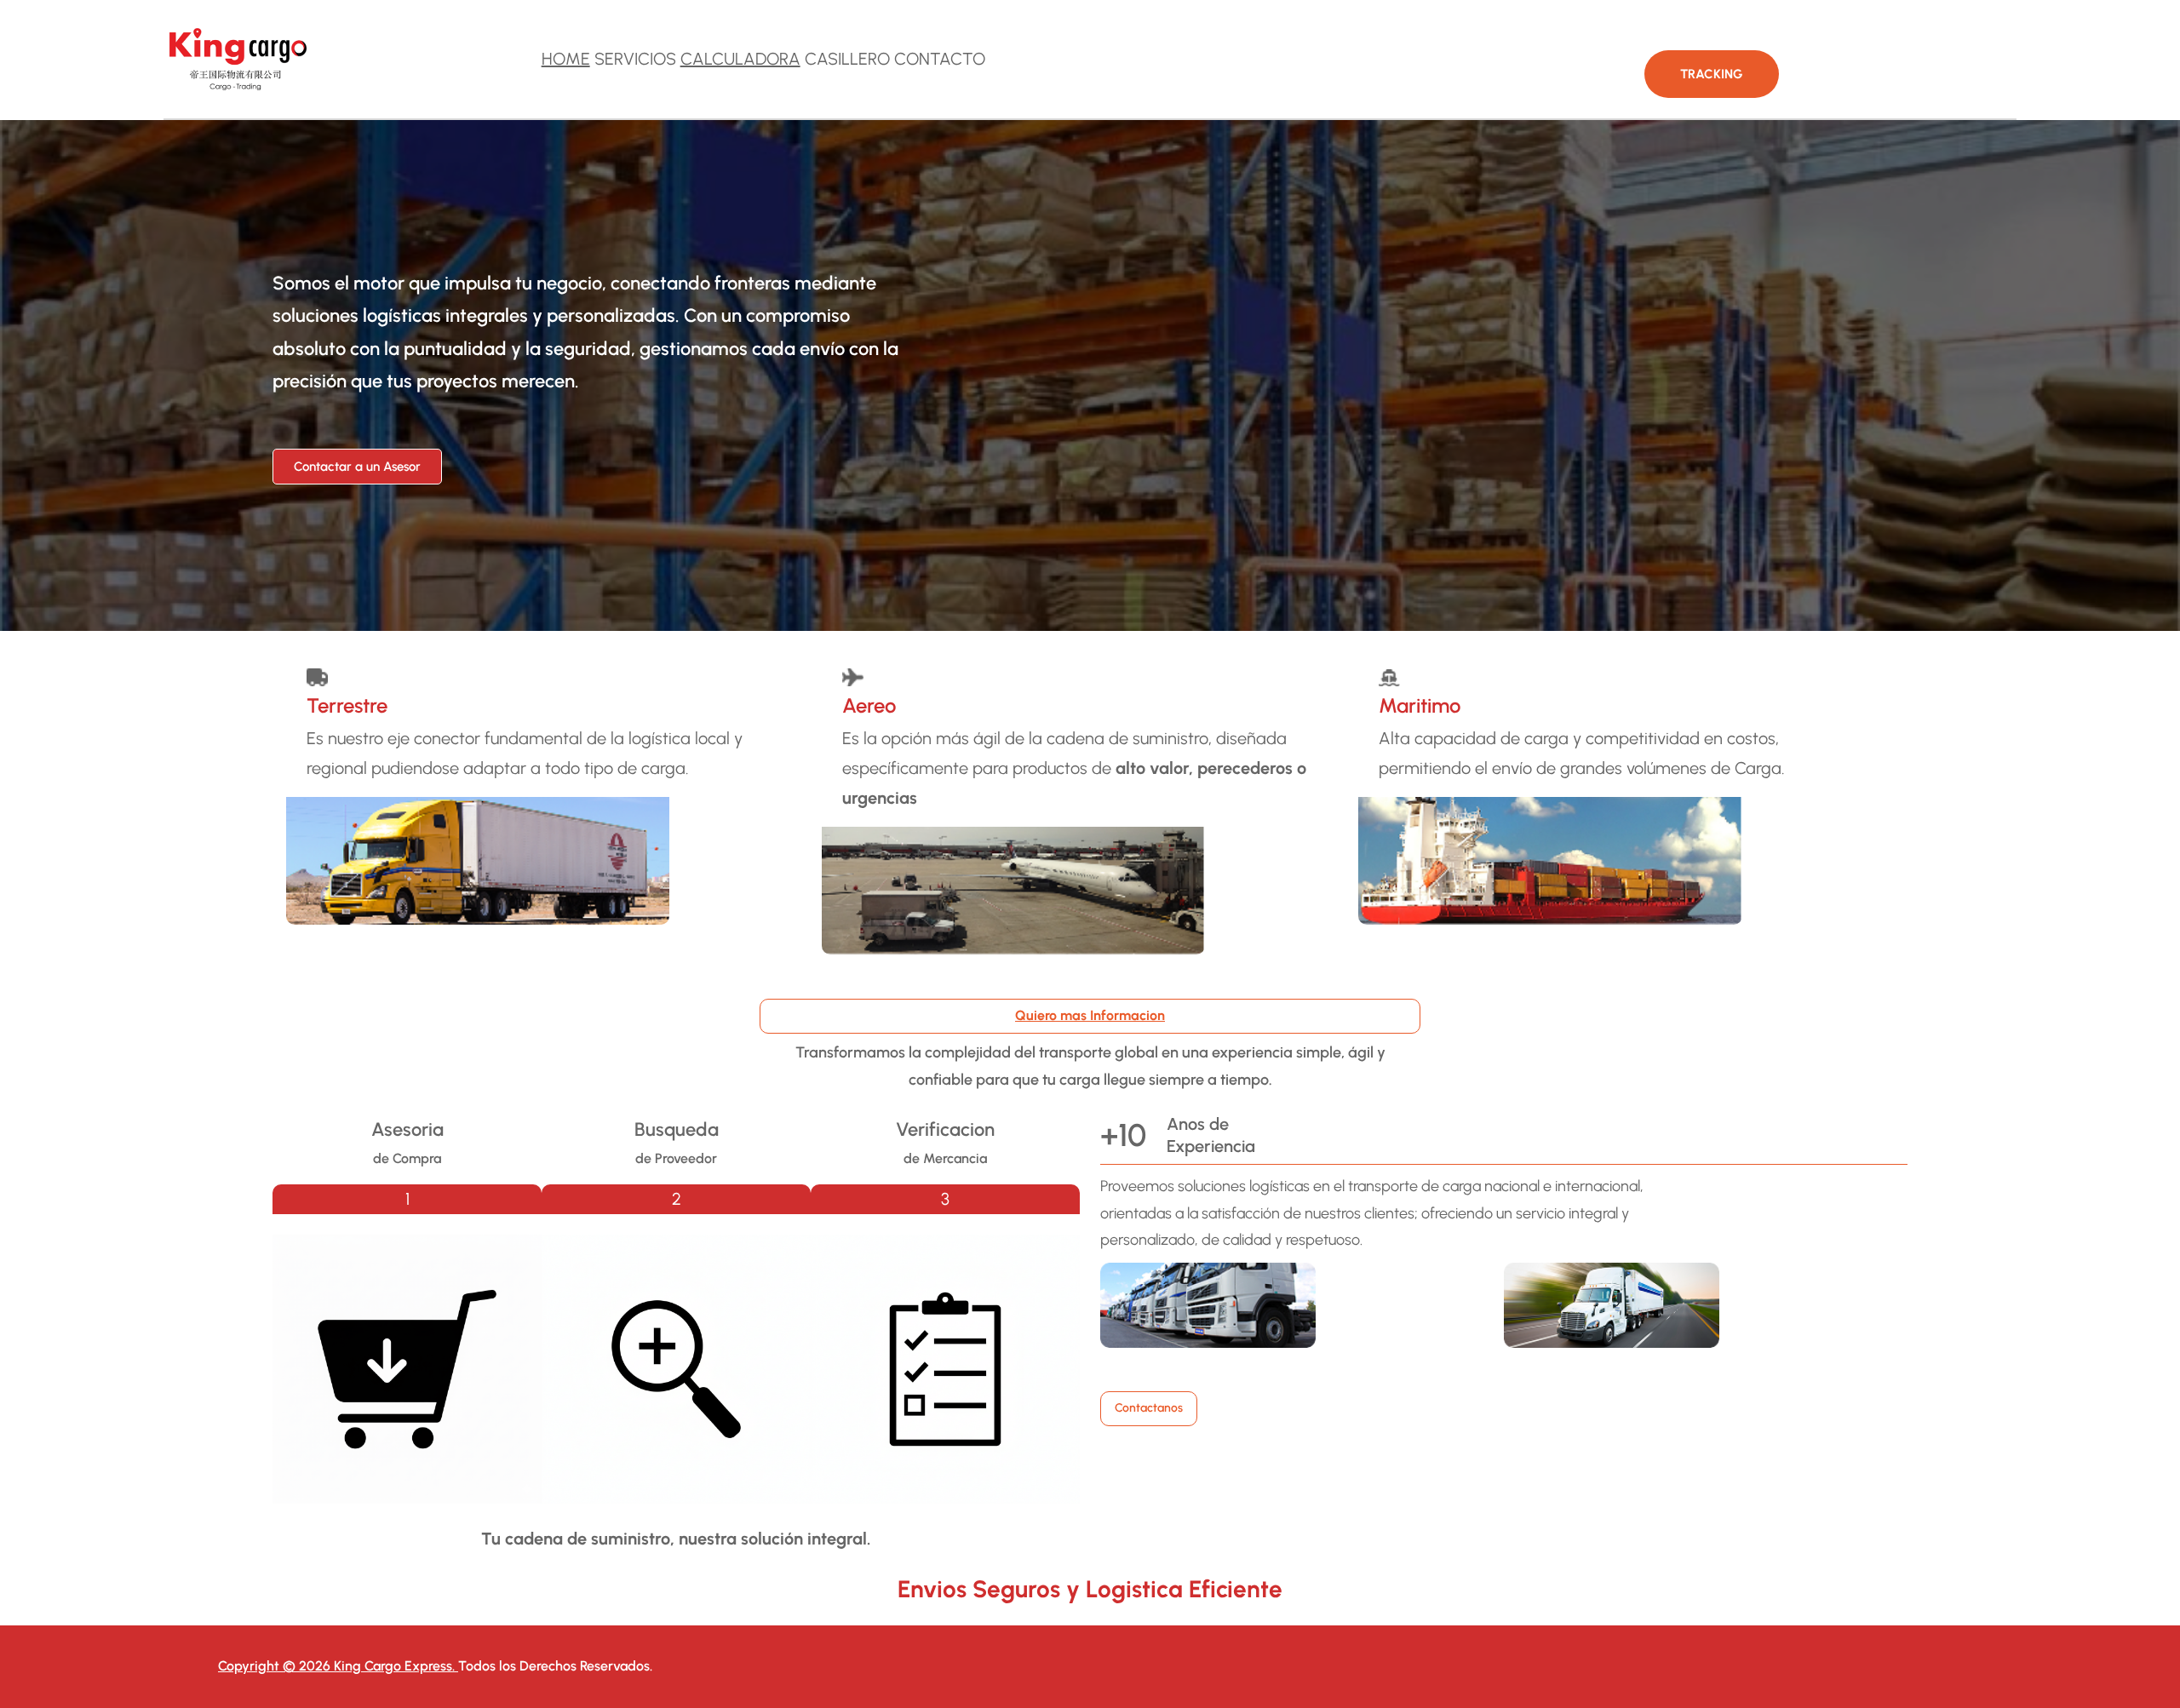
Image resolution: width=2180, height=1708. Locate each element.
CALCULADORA (740, 59)
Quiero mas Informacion (1090, 1015)
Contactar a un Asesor (357, 467)
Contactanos (1149, 1408)
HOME (566, 59)
